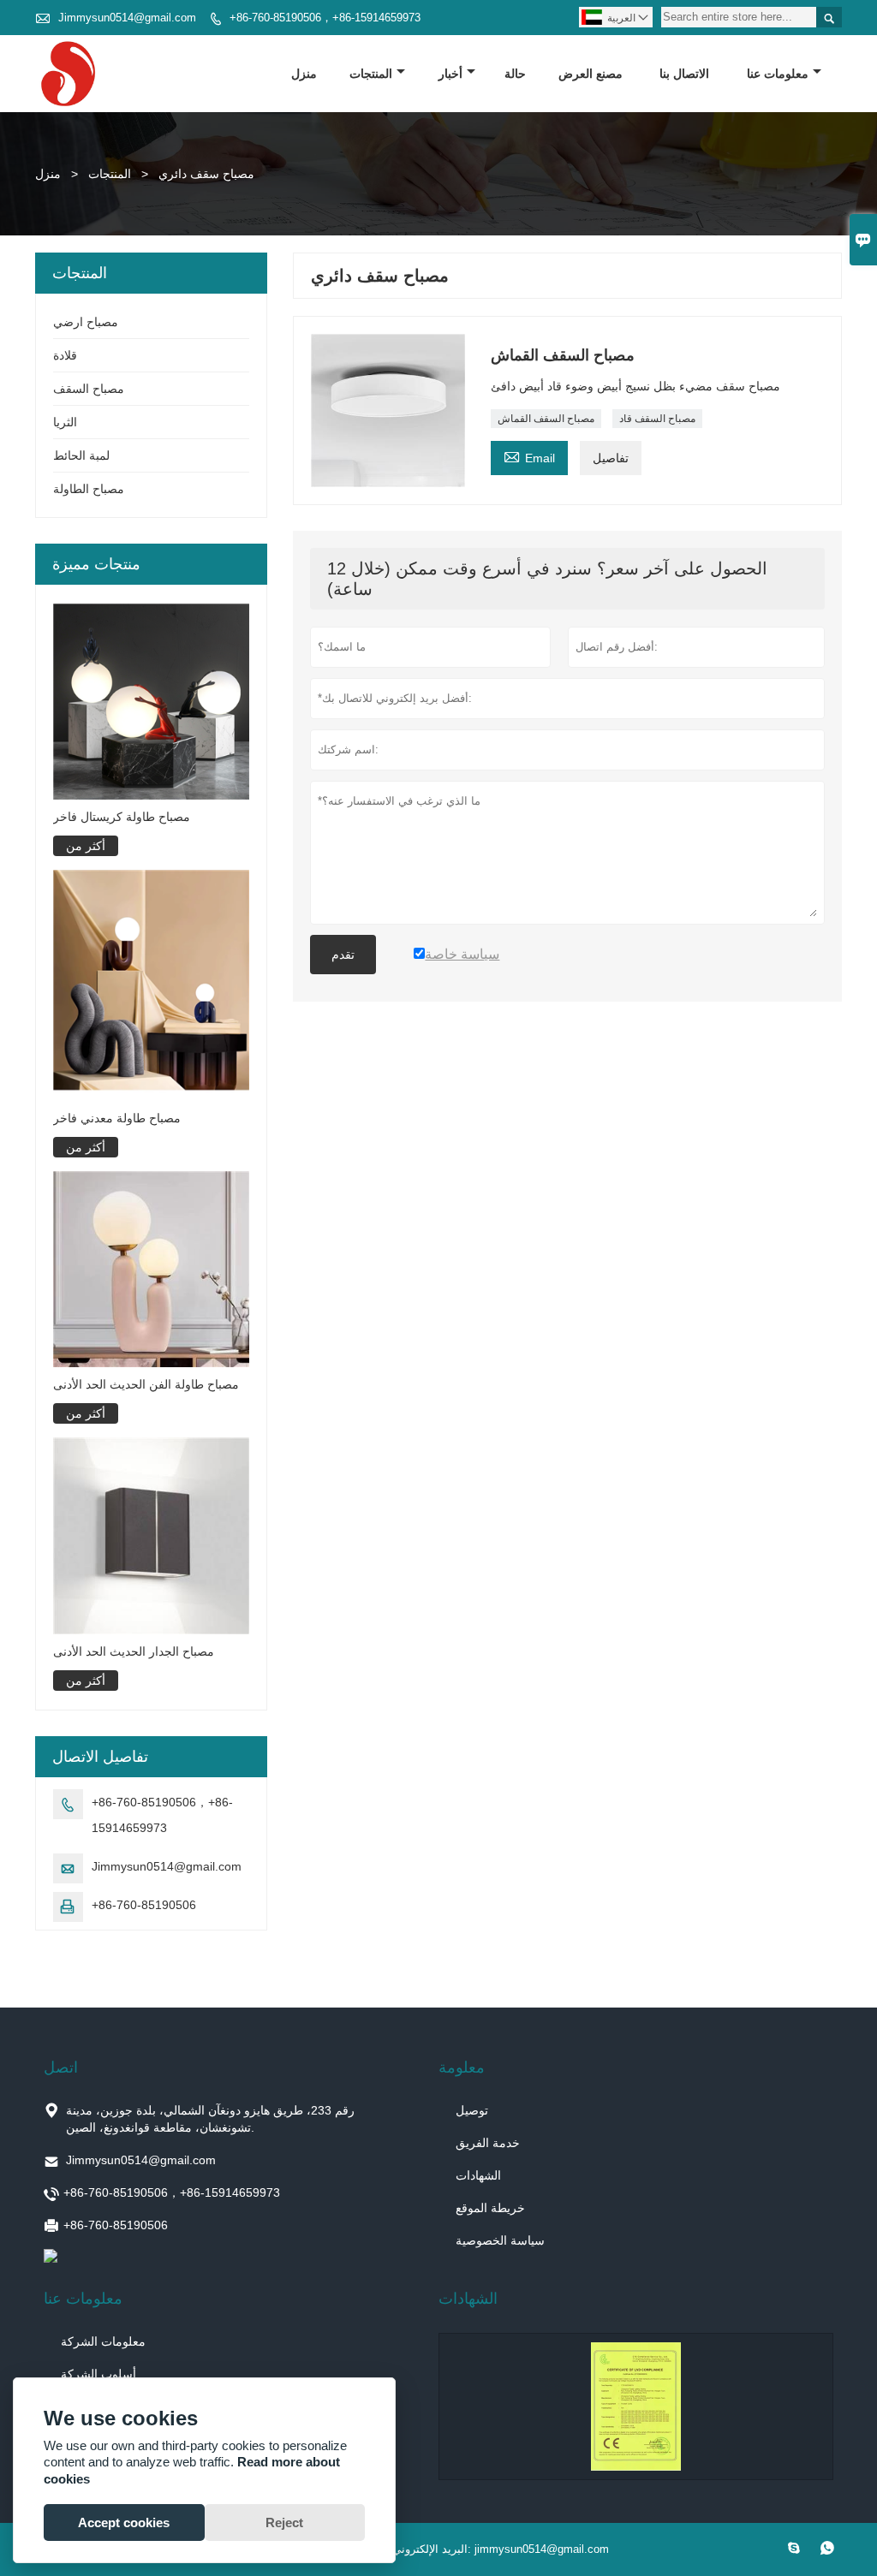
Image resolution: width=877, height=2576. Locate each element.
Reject (284, 2522)
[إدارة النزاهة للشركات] (636, 2406)
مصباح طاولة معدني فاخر (117, 1118)
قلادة (65, 355)
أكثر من (86, 846)
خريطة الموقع (490, 2208)
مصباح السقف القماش (546, 419)
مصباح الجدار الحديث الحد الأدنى (134, 1651)
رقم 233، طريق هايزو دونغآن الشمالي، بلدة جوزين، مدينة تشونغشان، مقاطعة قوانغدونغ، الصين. (210, 2119)
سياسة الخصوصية (500, 2240)
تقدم (343, 955)
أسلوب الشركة (98, 2374)
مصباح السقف (89, 389)
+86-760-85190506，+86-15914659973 (325, 18)
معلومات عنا (778, 74)
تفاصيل (611, 458)
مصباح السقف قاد (657, 419)
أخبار (450, 74)
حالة (515, 74)
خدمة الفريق (488, 2143)
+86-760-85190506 (144, 1905)
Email (529, 456)
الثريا (65, 422)
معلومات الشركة (103, 2341)
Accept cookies (124, 2522)
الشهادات (478, 2175)
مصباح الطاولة (89, 489)
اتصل (61, 2067)
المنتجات (371, 74)
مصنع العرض (591, 74)
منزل (304, 74)
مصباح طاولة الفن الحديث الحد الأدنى (146, 1384)
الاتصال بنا (684, 74)
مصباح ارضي (86, 322)
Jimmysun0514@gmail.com (127, 18)
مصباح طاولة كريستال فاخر (122, 817)
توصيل (472, 2110)
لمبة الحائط (81, 455)
